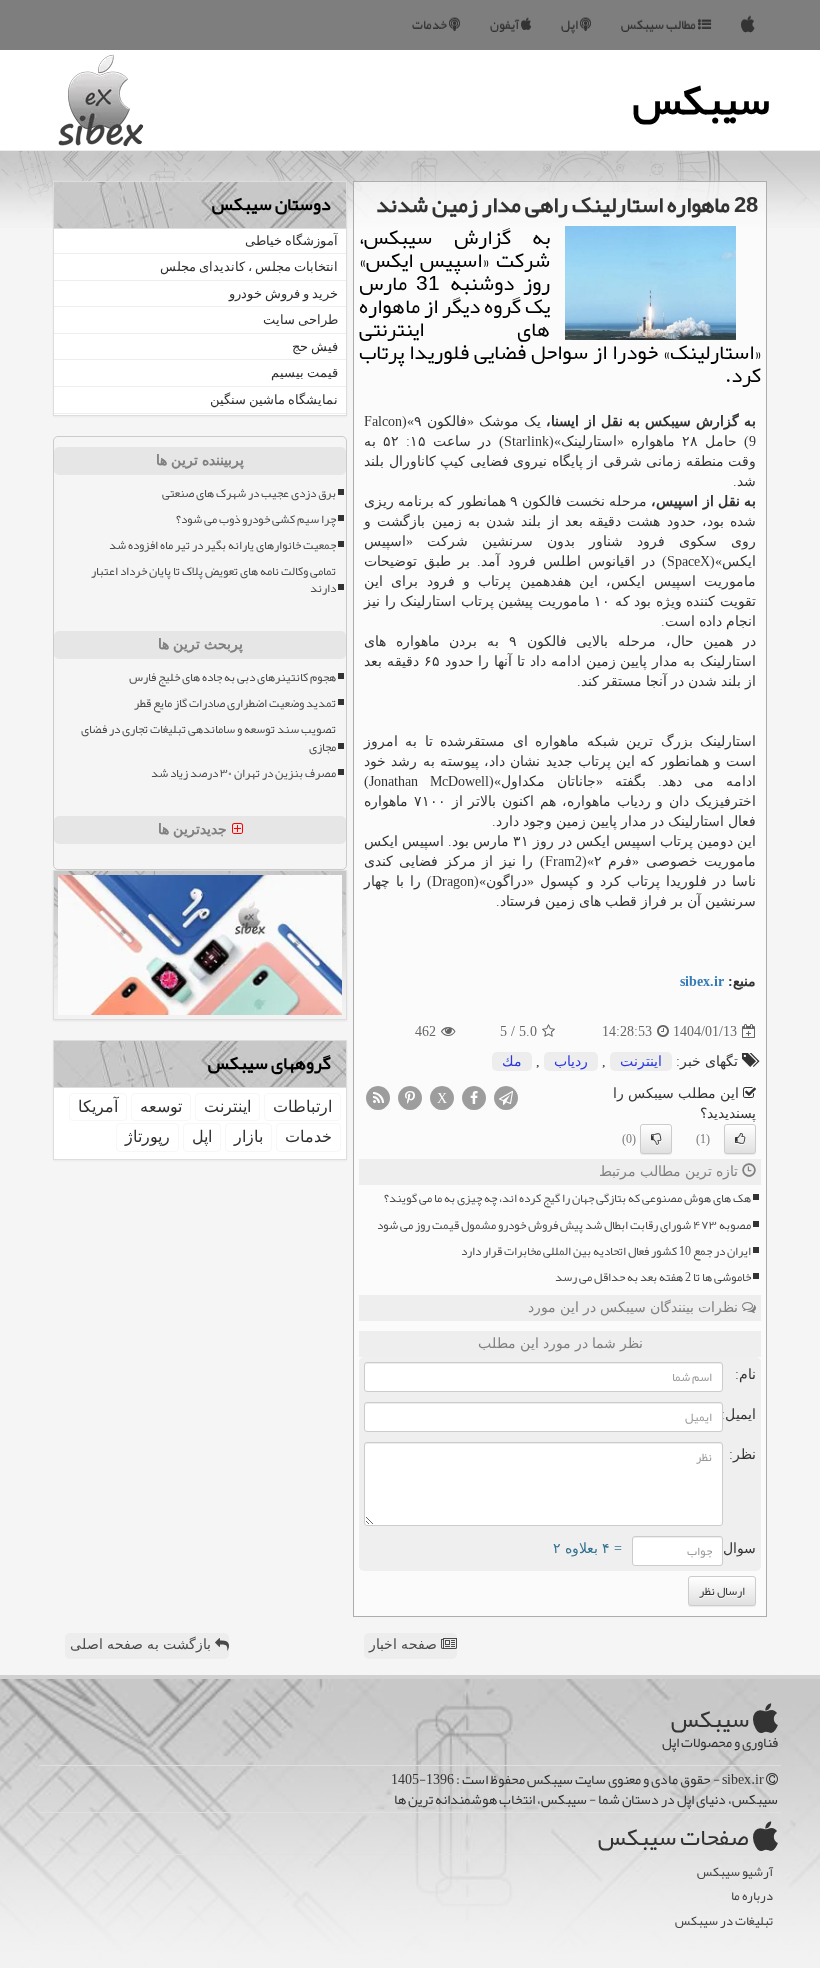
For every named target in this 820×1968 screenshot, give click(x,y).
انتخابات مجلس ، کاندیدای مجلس (249, 266)
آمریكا (98, 1106)
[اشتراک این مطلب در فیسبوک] (474, 1097)
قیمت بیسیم (304, 372)
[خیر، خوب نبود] (656, 1139)
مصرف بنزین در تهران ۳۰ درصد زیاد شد (243, 773)
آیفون (505, 25)
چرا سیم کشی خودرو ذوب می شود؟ (256, 519)
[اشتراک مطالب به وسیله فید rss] (378, 1097)
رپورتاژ (147, 1136)
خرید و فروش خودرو (283, 293)
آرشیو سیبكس (735, 1872)
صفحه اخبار (405, 1644)
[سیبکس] (748, 25)
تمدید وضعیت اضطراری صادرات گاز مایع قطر (235, 703)
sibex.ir (702, 981)
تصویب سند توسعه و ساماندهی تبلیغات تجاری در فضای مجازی (208, 738)
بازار (248, 1136)
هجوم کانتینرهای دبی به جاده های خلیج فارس (232, 677)
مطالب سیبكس (659, 25)
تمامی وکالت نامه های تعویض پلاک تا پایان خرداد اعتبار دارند (213, 580)
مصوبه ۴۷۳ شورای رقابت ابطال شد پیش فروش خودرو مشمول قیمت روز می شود (564, 1225)
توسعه (161, 1106)
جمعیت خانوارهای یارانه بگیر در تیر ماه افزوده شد (222, 545)
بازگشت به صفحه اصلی (142, 1644)
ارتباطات (302, 1106)
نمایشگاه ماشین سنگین (274, 399)
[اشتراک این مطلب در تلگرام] (506, 1097)
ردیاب (571, 1061)
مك (512, 1061)
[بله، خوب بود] (740, 1139)
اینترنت (641, 1061)
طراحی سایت (300, 319)
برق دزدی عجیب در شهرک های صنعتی (249, 493)
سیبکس (701, 100)
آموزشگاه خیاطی (291, 240)
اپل (570, 25)
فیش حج (315, 346)
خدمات (430, 25)
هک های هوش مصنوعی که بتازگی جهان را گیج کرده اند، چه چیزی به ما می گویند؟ (567, 1198)
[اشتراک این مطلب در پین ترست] (410, 1097)
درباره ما (752, 1896)
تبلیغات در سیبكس (724, 1921)
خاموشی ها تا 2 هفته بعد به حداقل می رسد (653, 1277)
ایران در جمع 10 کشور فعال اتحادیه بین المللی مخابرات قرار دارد (606, 1251)
